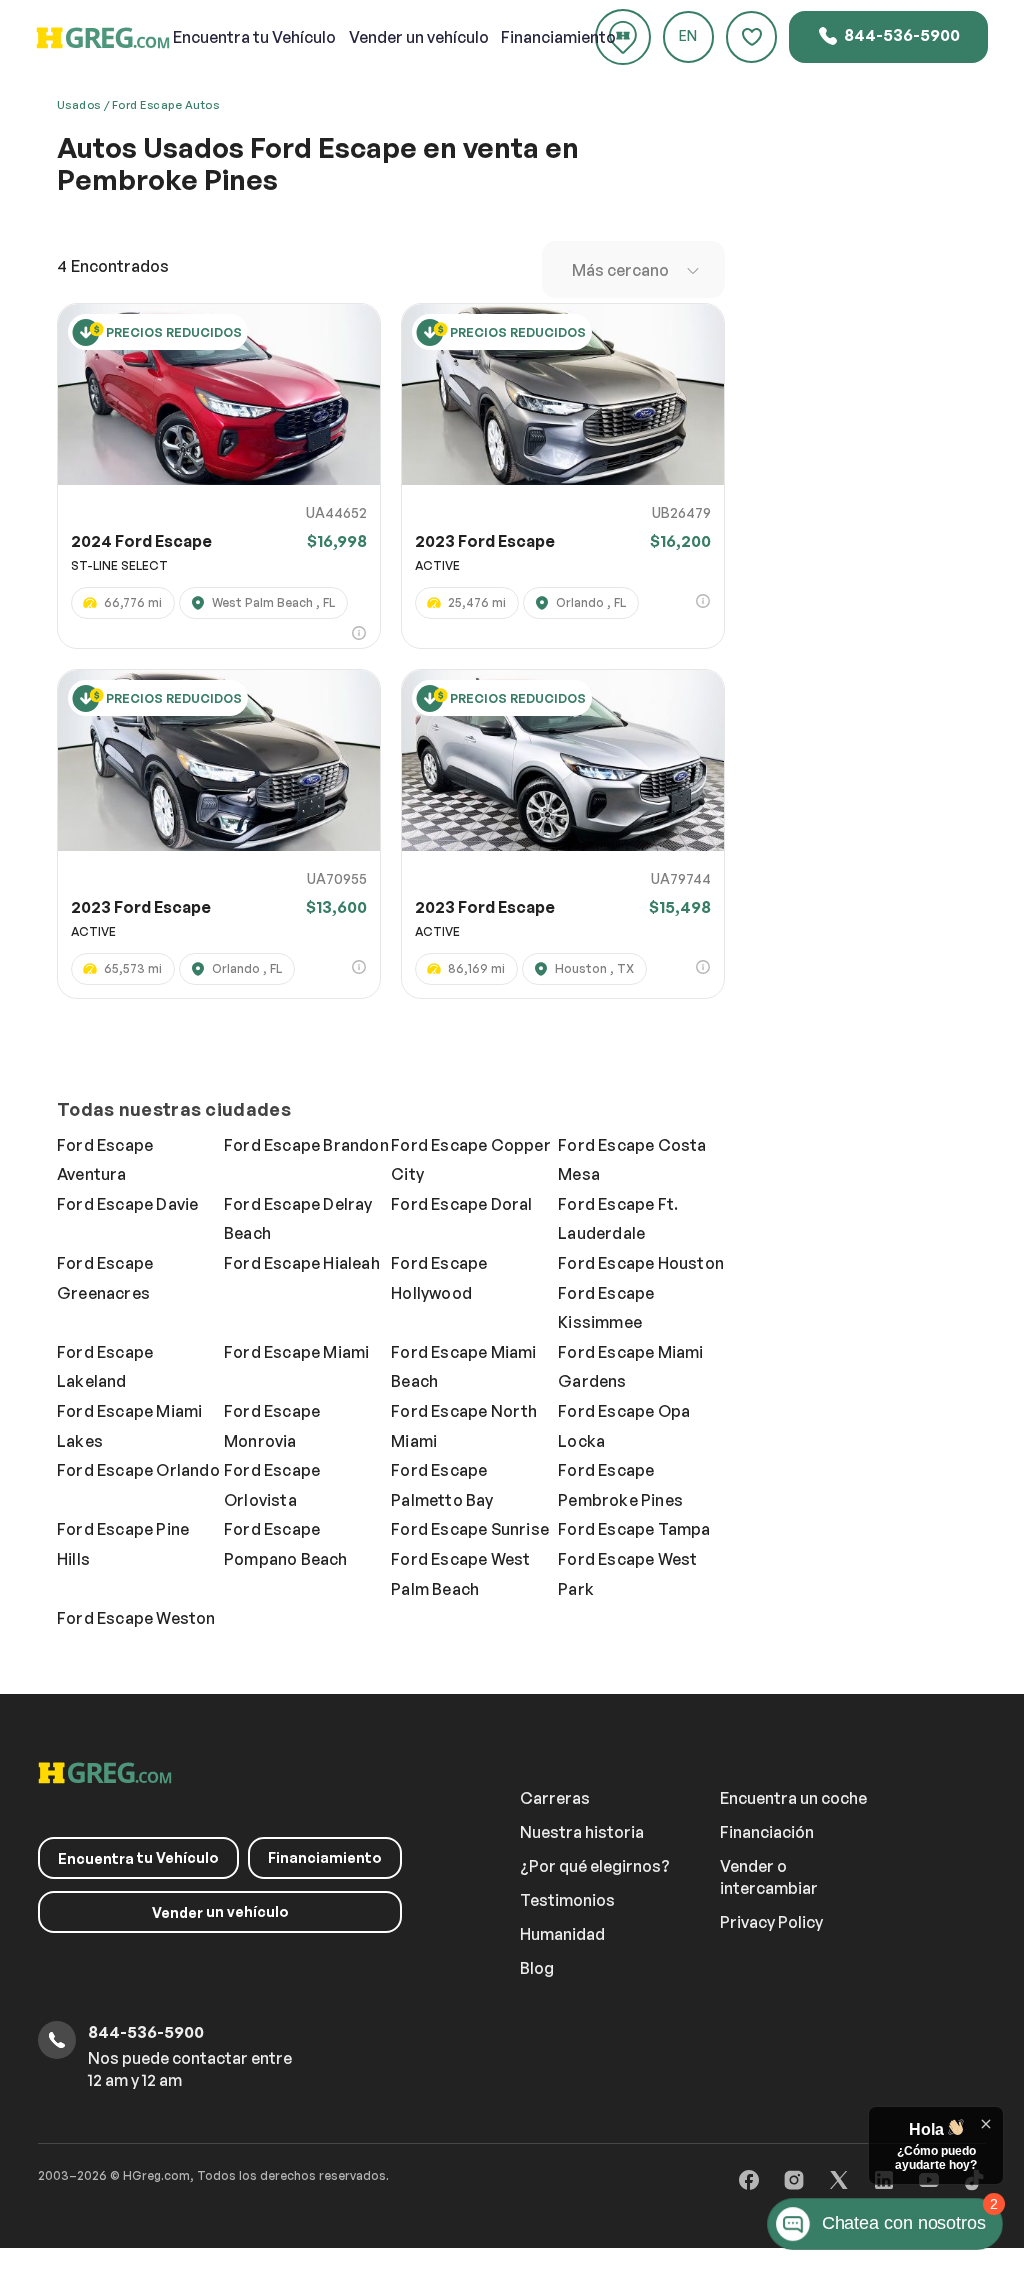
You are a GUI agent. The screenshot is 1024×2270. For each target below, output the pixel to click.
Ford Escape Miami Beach (463, 1367)
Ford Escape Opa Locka (624, 1426)
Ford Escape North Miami (464, 1426)
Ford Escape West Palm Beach (460, 1574)
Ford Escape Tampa (634, 1529)
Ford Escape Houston (641, 1263)
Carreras (555, 1798)
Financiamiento (558, 37)
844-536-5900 (900, 35)
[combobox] (633, 269)
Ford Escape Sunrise (470, 1529)
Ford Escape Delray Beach (298, 1219)
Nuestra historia (582, 1832)
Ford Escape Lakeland (105, 1367)
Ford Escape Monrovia (272, 1426)
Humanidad (562, 1934)
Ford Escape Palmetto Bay (442, 1485)
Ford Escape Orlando (138, 1470)
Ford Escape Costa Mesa (632, 1160)
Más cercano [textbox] (620, 270)
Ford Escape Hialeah (302, 1263)
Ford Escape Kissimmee (606, 1308)
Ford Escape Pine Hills (123, 1544)
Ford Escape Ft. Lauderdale (618, 1219)
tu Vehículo (254, 37)
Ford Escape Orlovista (272, 1485)
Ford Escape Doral (461, 1204)
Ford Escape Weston (136, 1618)
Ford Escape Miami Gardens (630, 1367)
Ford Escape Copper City (471, 1160)
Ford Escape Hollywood (439, 1278)
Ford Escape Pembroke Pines (620, 1485)
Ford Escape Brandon (306, 1145)
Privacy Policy (771, 1922)
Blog (537, 1968)
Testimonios (567, 1900)
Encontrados (113, 266)
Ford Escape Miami (296, 1352)
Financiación (767, 1832)
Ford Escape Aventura (105, 1160)
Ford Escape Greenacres (105, 1278)
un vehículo (419, 37)
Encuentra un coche (793, 1798)
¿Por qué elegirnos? (595, 1866)
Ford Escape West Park (627, 1574)
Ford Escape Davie (127, 1204)
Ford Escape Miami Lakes (129, 1426)
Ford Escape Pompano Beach (286, 1544)
